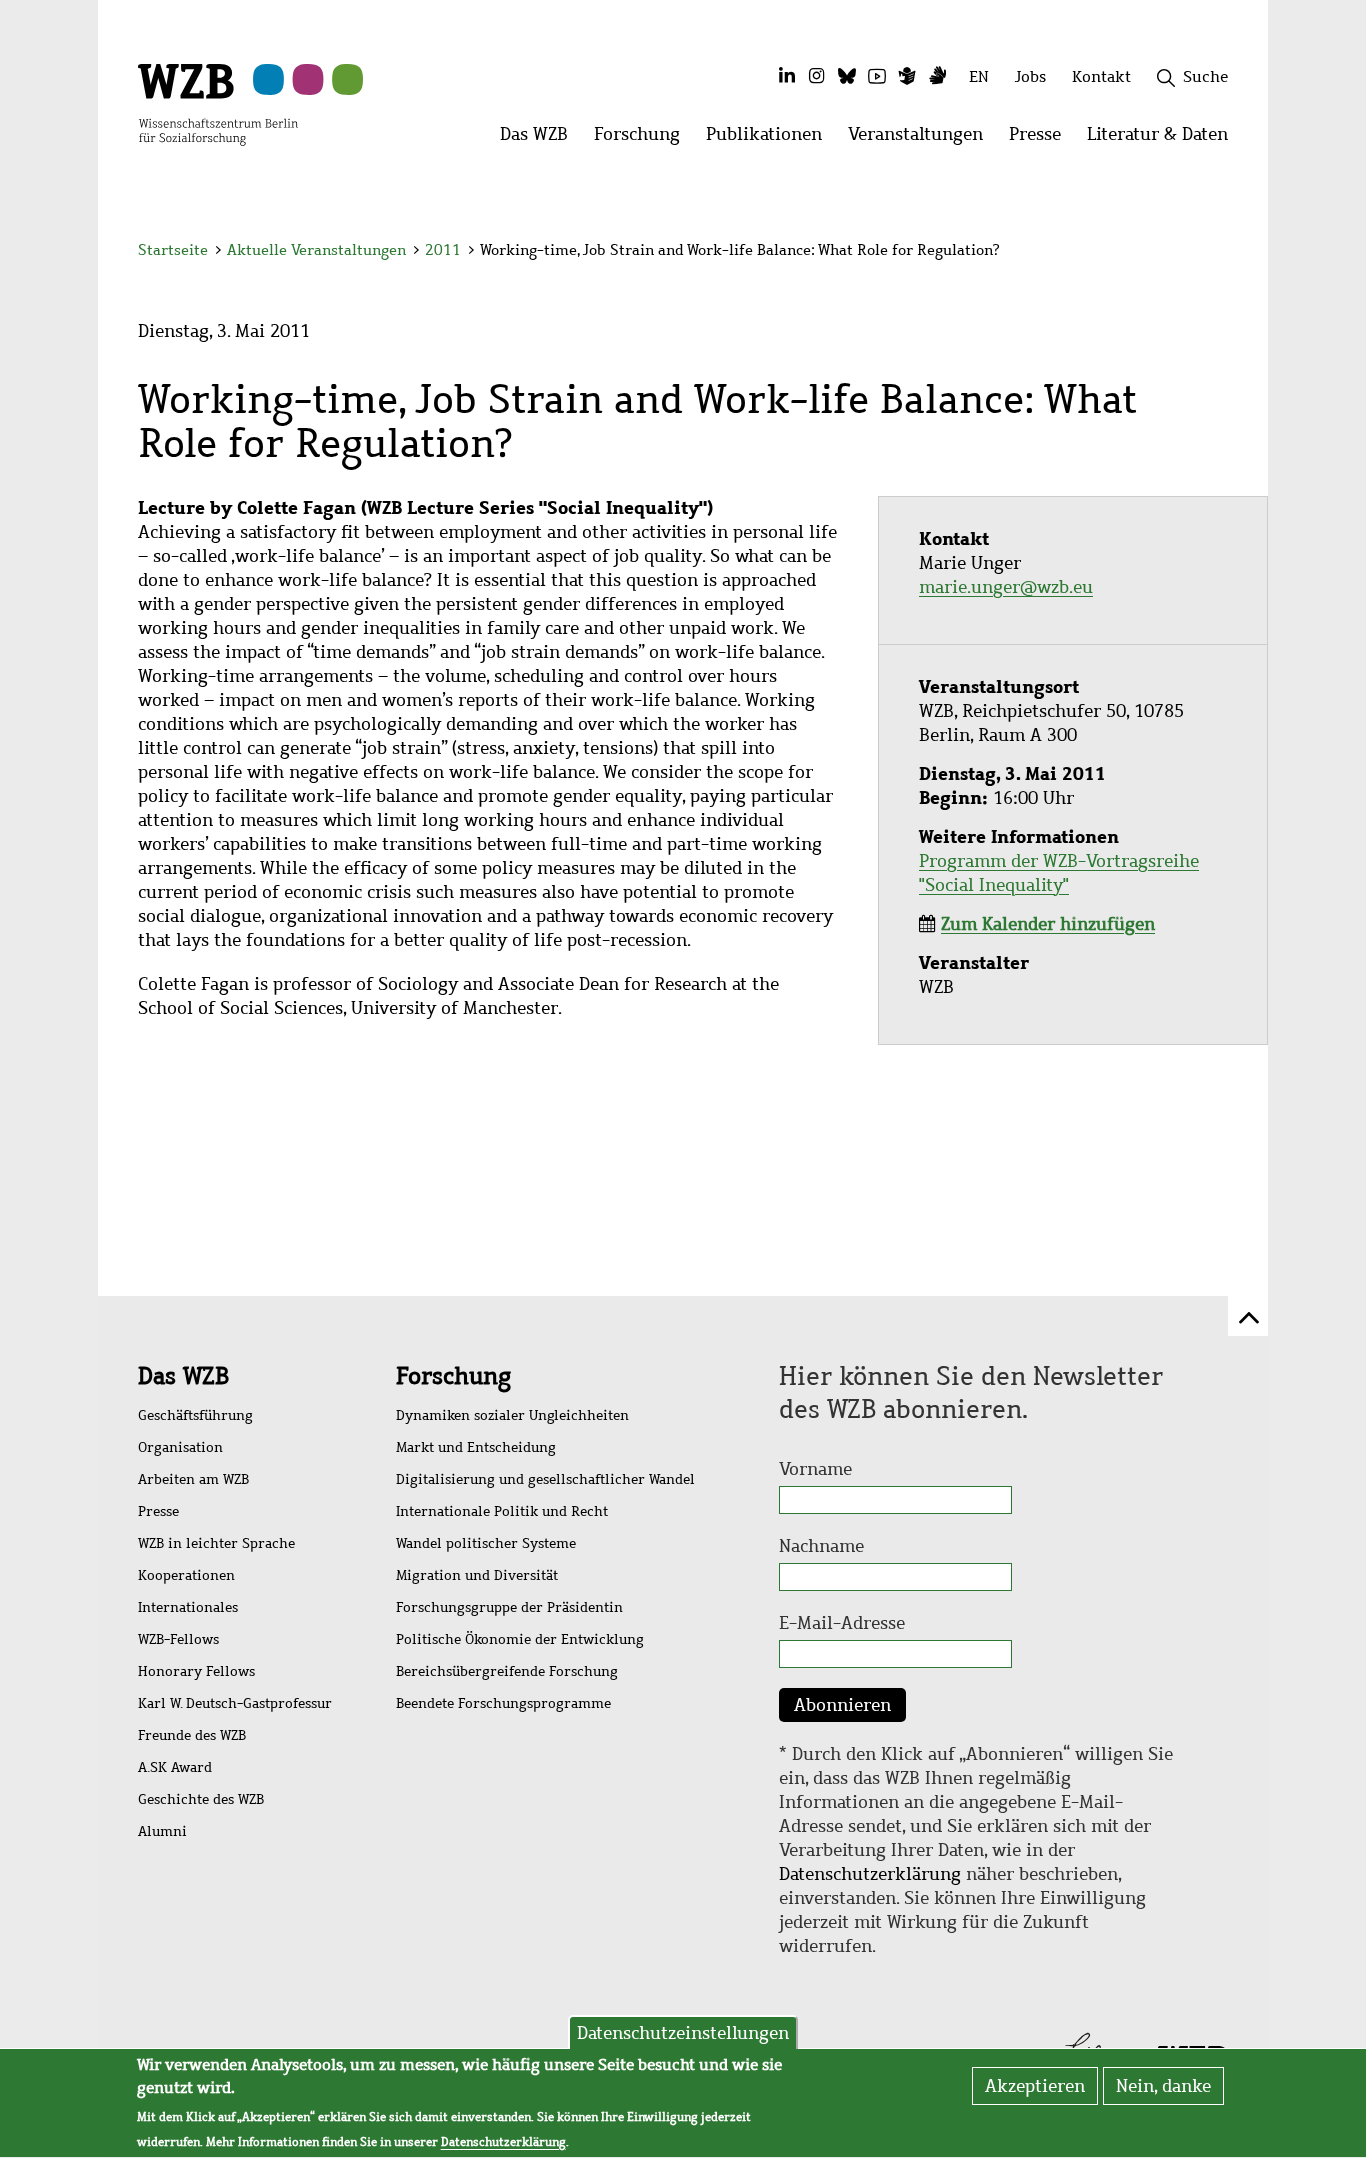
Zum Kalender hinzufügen (1048, 924)
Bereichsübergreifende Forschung (507, 1671)
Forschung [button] (643, 139)
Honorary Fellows (196, 1671)
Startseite (173, 250)
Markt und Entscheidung (476, 1447)
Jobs (1030, 76)
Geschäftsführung (195, 1415)
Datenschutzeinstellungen (683, 2033)
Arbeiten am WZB (193, 1479)
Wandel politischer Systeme (486, 1543)
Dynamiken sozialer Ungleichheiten (512, 1415)
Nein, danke (1163, 2086)
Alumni (162, 1831)
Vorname (815, 1469)
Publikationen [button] (770, 139)
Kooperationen (186, 1575)
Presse (158, 1511)
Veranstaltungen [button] (922, 139)
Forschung (453, 1376)
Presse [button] (1041, 139)
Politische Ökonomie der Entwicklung (520, 1639)
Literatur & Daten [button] (1164, 139)
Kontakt (1101, 76)
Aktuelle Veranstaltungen (318, 250)
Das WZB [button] (540, 139)
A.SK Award (175, 1767)
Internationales (188, 1607)
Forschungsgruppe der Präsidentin (509, 1607)
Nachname (821, 1546)
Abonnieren (842, 1705)
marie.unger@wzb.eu (1006, 587)
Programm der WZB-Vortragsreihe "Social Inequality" (1059, 873)
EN (979, 76)
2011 (443, 250)
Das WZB (183, 1376)
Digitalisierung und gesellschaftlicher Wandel (545, 1479)
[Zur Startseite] (218, 103)
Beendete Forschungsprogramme (503, 1703)
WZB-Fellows (178, 1639)
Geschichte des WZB (201, 1799)
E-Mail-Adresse (842, 1623)
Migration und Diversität (477, 1575)
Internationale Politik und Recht (502, 1511)
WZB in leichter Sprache (216, 1543)
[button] (1231, 252)
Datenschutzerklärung (870, 1874)
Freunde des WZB (192, 1735)
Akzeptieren (1035, 2086)
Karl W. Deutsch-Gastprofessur (235, 1703)
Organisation (180, 1447)
